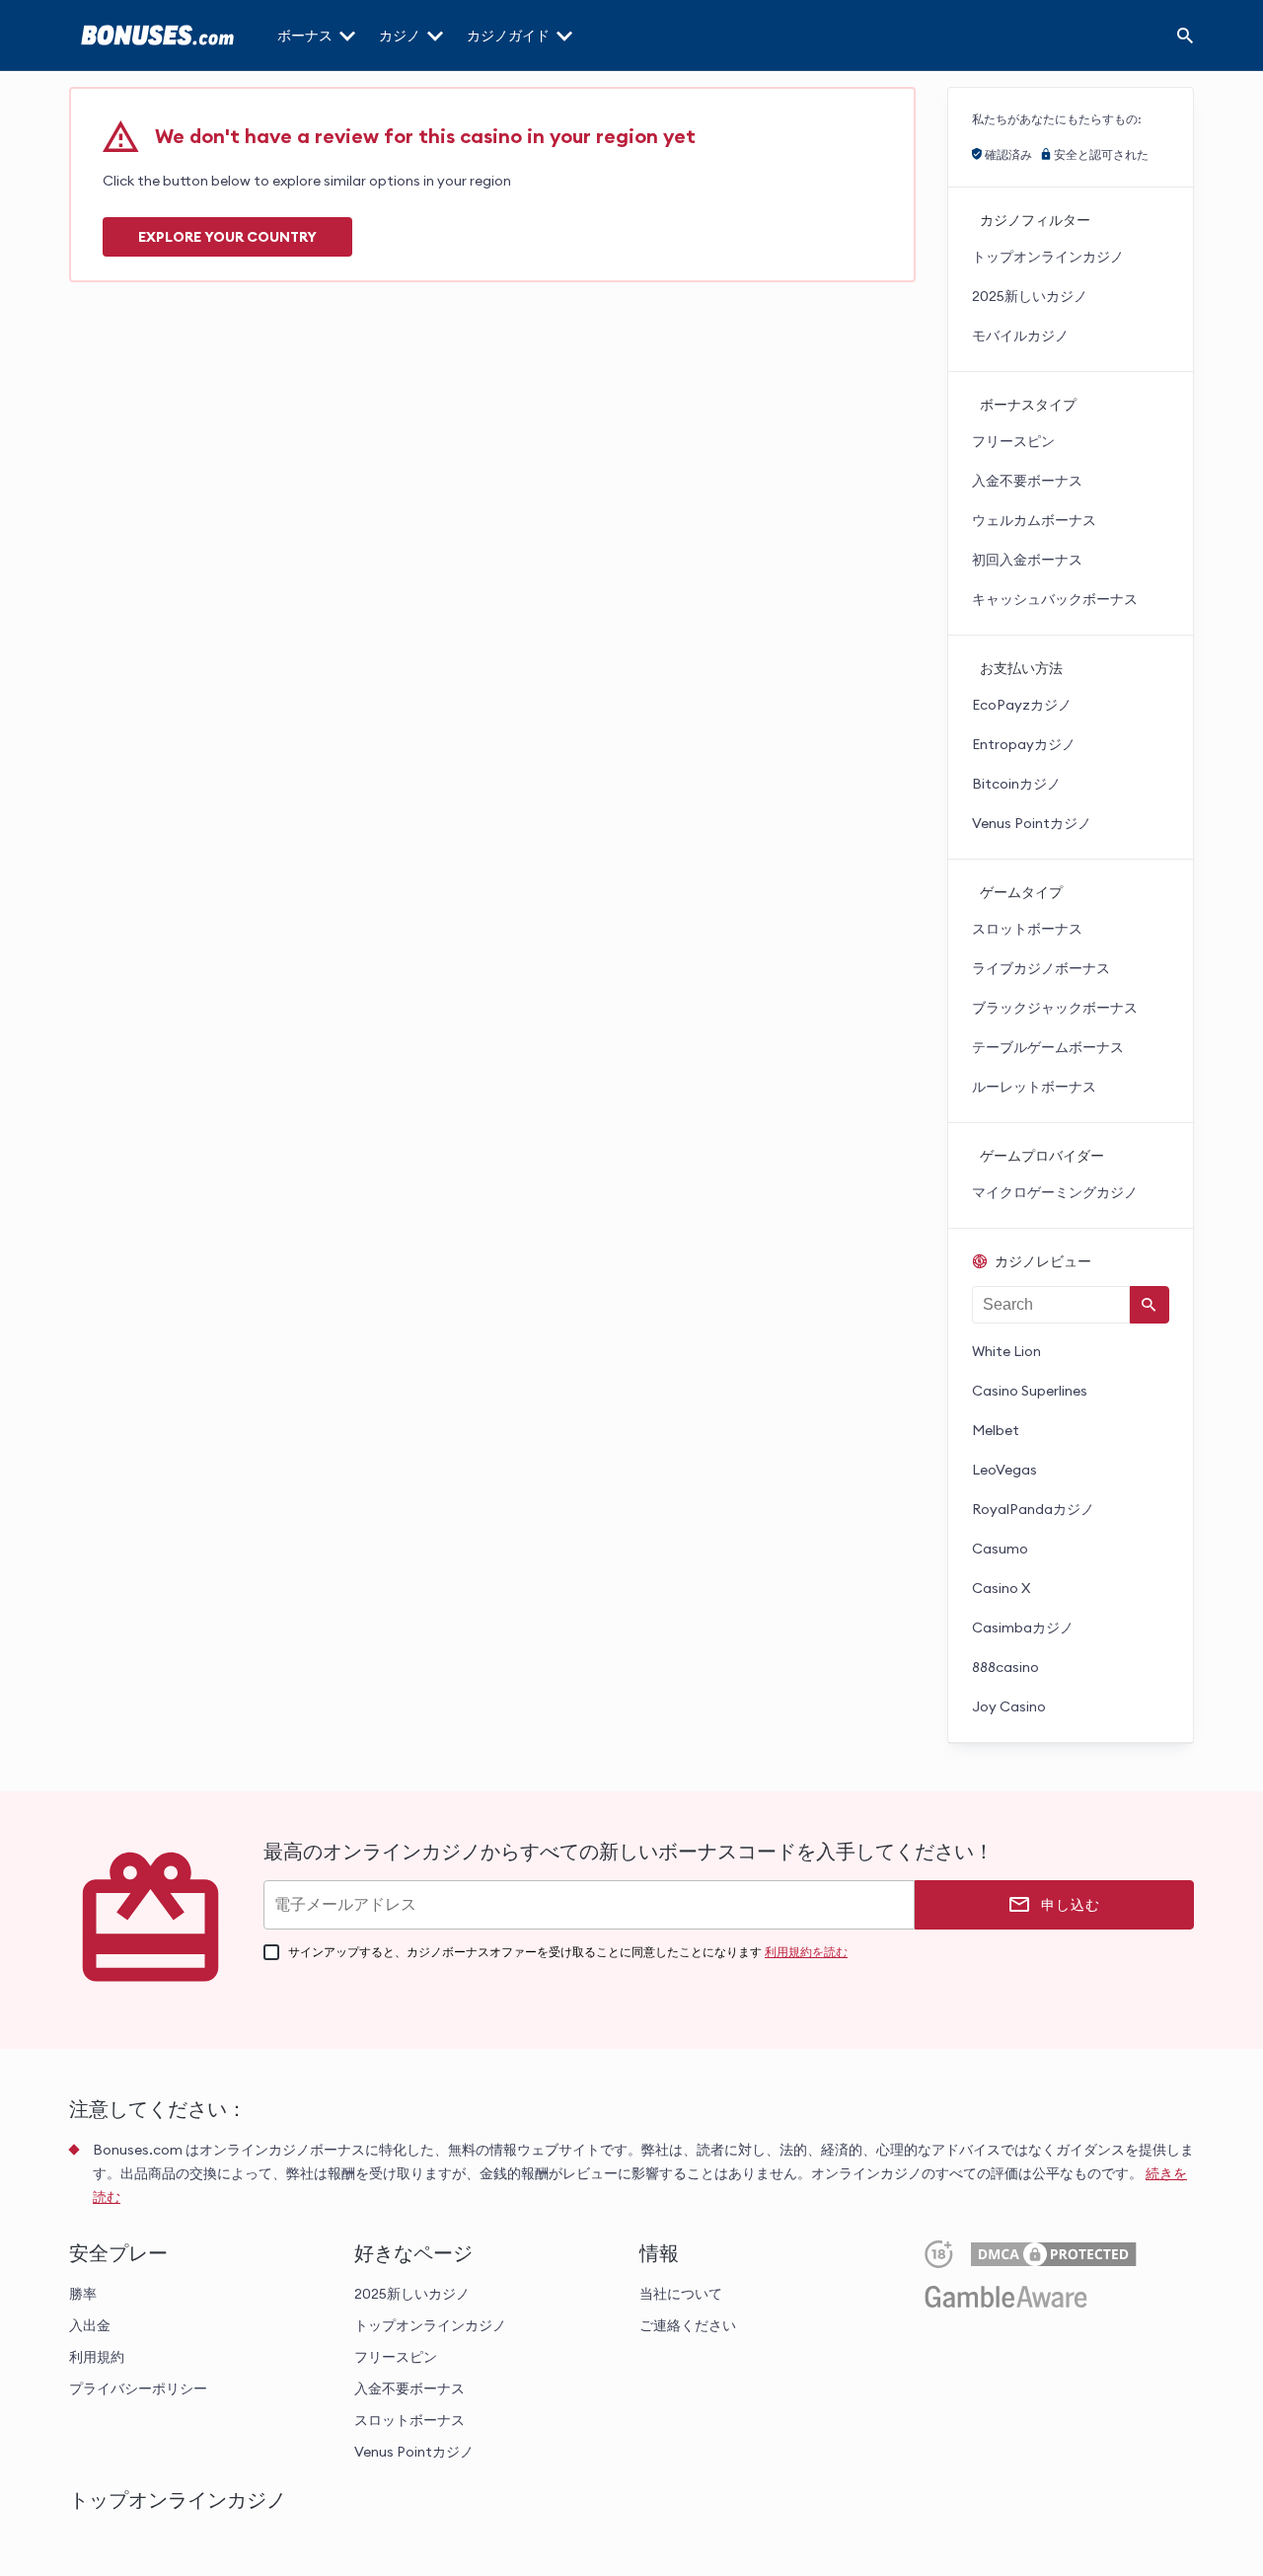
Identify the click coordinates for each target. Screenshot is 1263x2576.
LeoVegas (1004, 1470)
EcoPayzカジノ (1022, 705)
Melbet (996, 1430)
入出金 (90, 2325)
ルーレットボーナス (1034, 1087)
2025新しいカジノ (1030, 296)
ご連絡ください (688, 2325)
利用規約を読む (806, 1952)
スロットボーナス (1027, 929)
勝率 (83, 2294)
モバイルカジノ (1020, 336)
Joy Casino (1009, 1706)
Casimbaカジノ (1023, 1628)
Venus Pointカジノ (1032, 823)
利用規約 (97, 2357)
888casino (1005, 1667)
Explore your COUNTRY (227, 237)
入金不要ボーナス (1027, 481)
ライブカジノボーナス (1041, 968)
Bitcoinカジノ (1016, 784)
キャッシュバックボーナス (1055, 599)
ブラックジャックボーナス (1055, 1008)
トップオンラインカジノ (1048, 257)
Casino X (1001, 1588)
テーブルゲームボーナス (1048, 1047)
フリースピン (1013, 441)
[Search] (1186, 36)
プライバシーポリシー (138, 2388)
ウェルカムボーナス (1034, 520)
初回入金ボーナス (1027, 560)
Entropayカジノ (1024, 744)
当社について (681, 2294)
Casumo (1000, 1549)
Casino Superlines (1030, 1391)
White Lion (1006, 1351)
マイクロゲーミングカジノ (1055, 1192)
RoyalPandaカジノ (1033, 1509)
